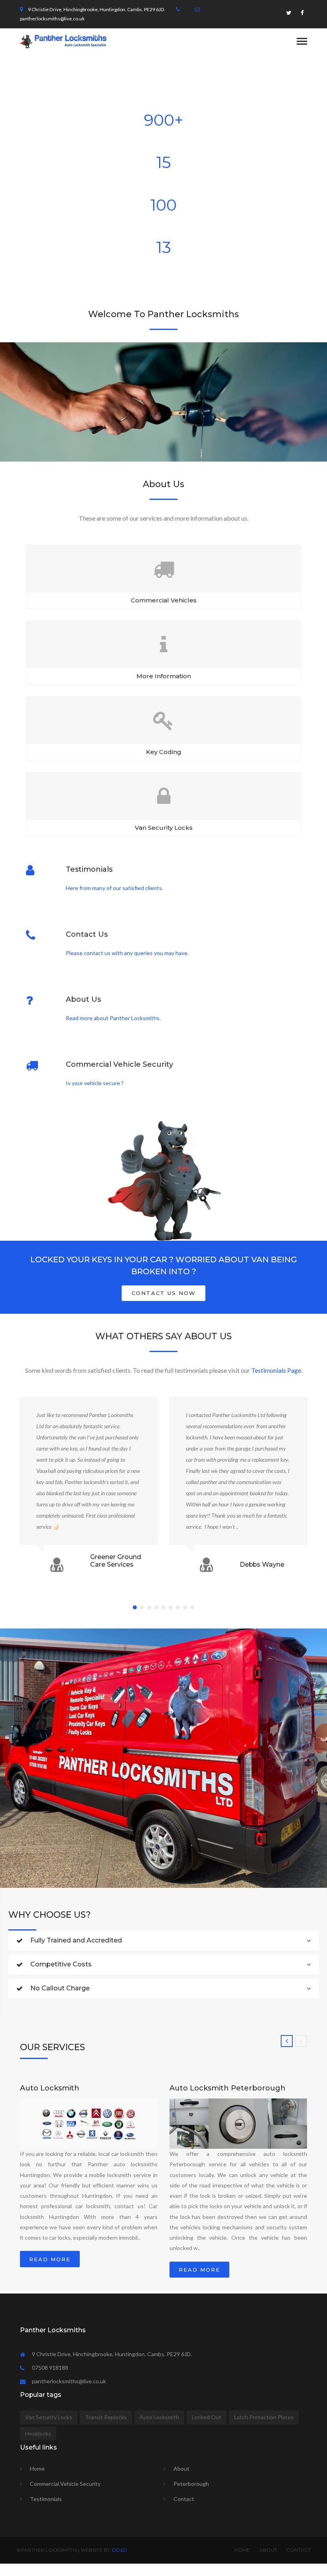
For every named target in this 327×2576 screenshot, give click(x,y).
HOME (242, 2550)
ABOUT (268, 2550)
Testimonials (46, 2499)
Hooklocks (38, 2433)
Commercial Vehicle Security (65, 2484)
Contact (184, 2499)
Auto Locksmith (50, 2088)
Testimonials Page (276, 1370)
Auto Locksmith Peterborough (228, 2088)
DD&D (120, 2550)
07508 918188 (50, 2368)
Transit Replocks (106, 2417)
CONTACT (298, 2550)
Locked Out (207, 2417)
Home (37, 2468)
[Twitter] (289, 15)
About (181, 2468)
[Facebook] (302, 15)
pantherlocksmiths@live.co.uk (52, 19)
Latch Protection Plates (264, 2417)
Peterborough (191, 2484)
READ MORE (50, 2259)
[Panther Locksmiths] (63, 40)
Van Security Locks (49, 2417)
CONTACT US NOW (164, 1293)
